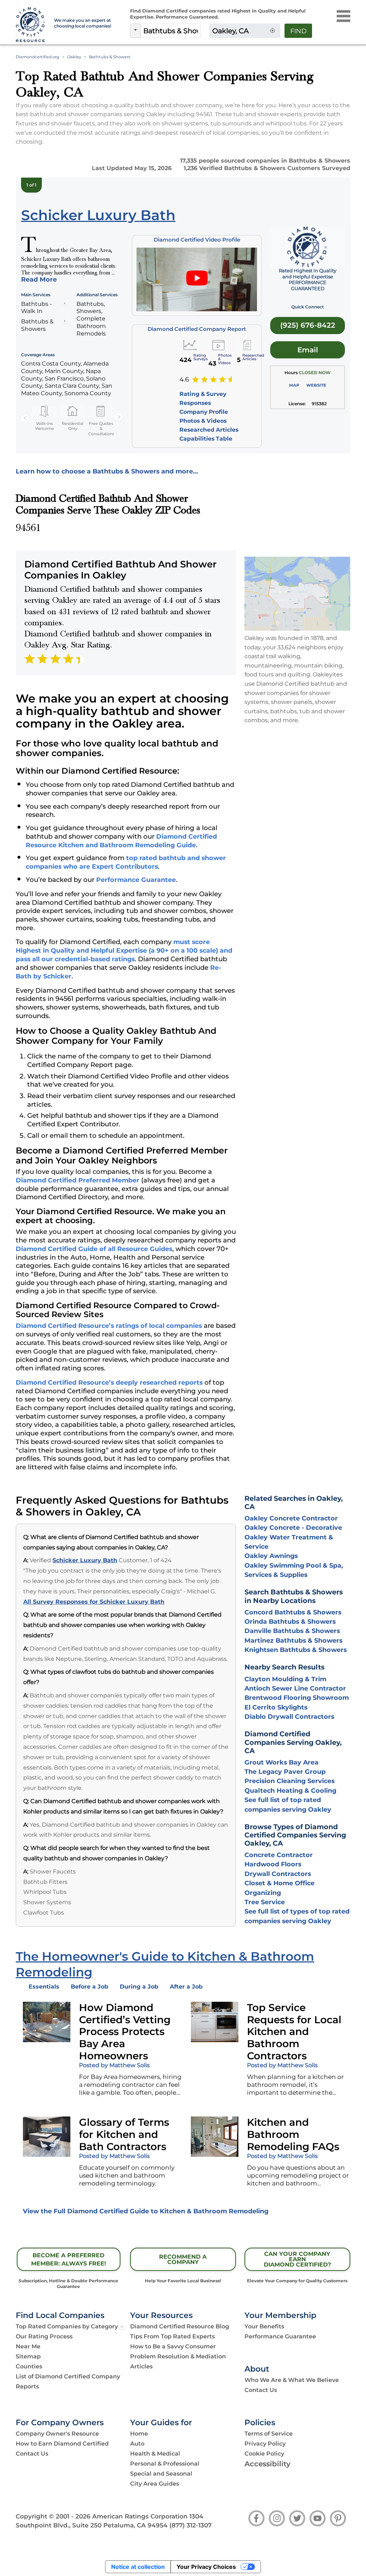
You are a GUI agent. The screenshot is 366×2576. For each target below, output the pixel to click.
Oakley (74, 57)
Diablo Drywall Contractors (289, 1716)
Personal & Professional (165, 2464)
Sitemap (28, 2356)
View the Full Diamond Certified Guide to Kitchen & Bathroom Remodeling (146, 2211)
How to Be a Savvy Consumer (173, 2346)
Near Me (28, 2346)
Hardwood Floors (273, 1864)
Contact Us (261, 2390)
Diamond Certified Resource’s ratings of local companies (109, 1326)
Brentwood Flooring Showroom (297, 1698)
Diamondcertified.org (38, 57)
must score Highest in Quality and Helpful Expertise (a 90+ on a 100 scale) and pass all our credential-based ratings (124, 950)
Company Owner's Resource (57, 2434)
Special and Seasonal (161, 2474)
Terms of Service (269, 2434)
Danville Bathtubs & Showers (292, 1631)
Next (119, 417)
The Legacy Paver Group (285, 1771)
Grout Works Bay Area (281, 1762)
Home (139, 2434)
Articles (141, 2366)
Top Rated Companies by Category (67, 2326)
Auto (137, 2444)
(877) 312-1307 (191, 2525)
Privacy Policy (265, 2444)
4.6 (184, 379)
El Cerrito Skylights (276, 1707)
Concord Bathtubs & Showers (293, 1612)
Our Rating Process (44, 2336)
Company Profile (204, 412)
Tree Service (265, 1902)
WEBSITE (316, 385)
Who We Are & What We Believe (292, 2380)
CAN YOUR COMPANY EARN (297, 2259)
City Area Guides (155, 2484)
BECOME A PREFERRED (69, 2259)
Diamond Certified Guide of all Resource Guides (94, 1249)
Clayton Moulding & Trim (285, 1679)
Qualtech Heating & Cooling (290, 1790)
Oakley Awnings (271, 1556)
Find (298, 31)
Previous (25, 417)
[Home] (31, 25)
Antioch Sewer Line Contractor (295, 1688)
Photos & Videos (203, 421)
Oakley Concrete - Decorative (293, 1527)
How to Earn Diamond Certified (62, 2444)
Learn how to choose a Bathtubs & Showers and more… (107, 471)
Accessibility (268, 2464)
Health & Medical (155, 2454)
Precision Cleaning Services (290, 1781)
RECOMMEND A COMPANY (183, 2259)
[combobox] (171, 31)
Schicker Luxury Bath (85, 1560)
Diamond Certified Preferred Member (78, 1180)
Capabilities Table (206, 439)
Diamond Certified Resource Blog (180, 2326)
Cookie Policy (264, 2454)
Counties (29, 2366)
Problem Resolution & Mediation (178, 2356)
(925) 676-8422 (308, 325)
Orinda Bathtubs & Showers (290, 1621)
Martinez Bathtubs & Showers (293, 1640)
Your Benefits (264, 2326)
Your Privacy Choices (206, 2567)
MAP (294, 385)
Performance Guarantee (136, 880)
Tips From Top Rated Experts (172, 2336)
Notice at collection (138, 2567)
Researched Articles (209, 430)
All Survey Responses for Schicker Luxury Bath (94, 1602)
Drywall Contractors (278, 1874)
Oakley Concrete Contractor (291, 1518)
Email (308, 350)
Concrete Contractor (279, 1855)
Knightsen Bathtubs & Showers (296, 1650)
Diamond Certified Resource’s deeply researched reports (109, 1382)
